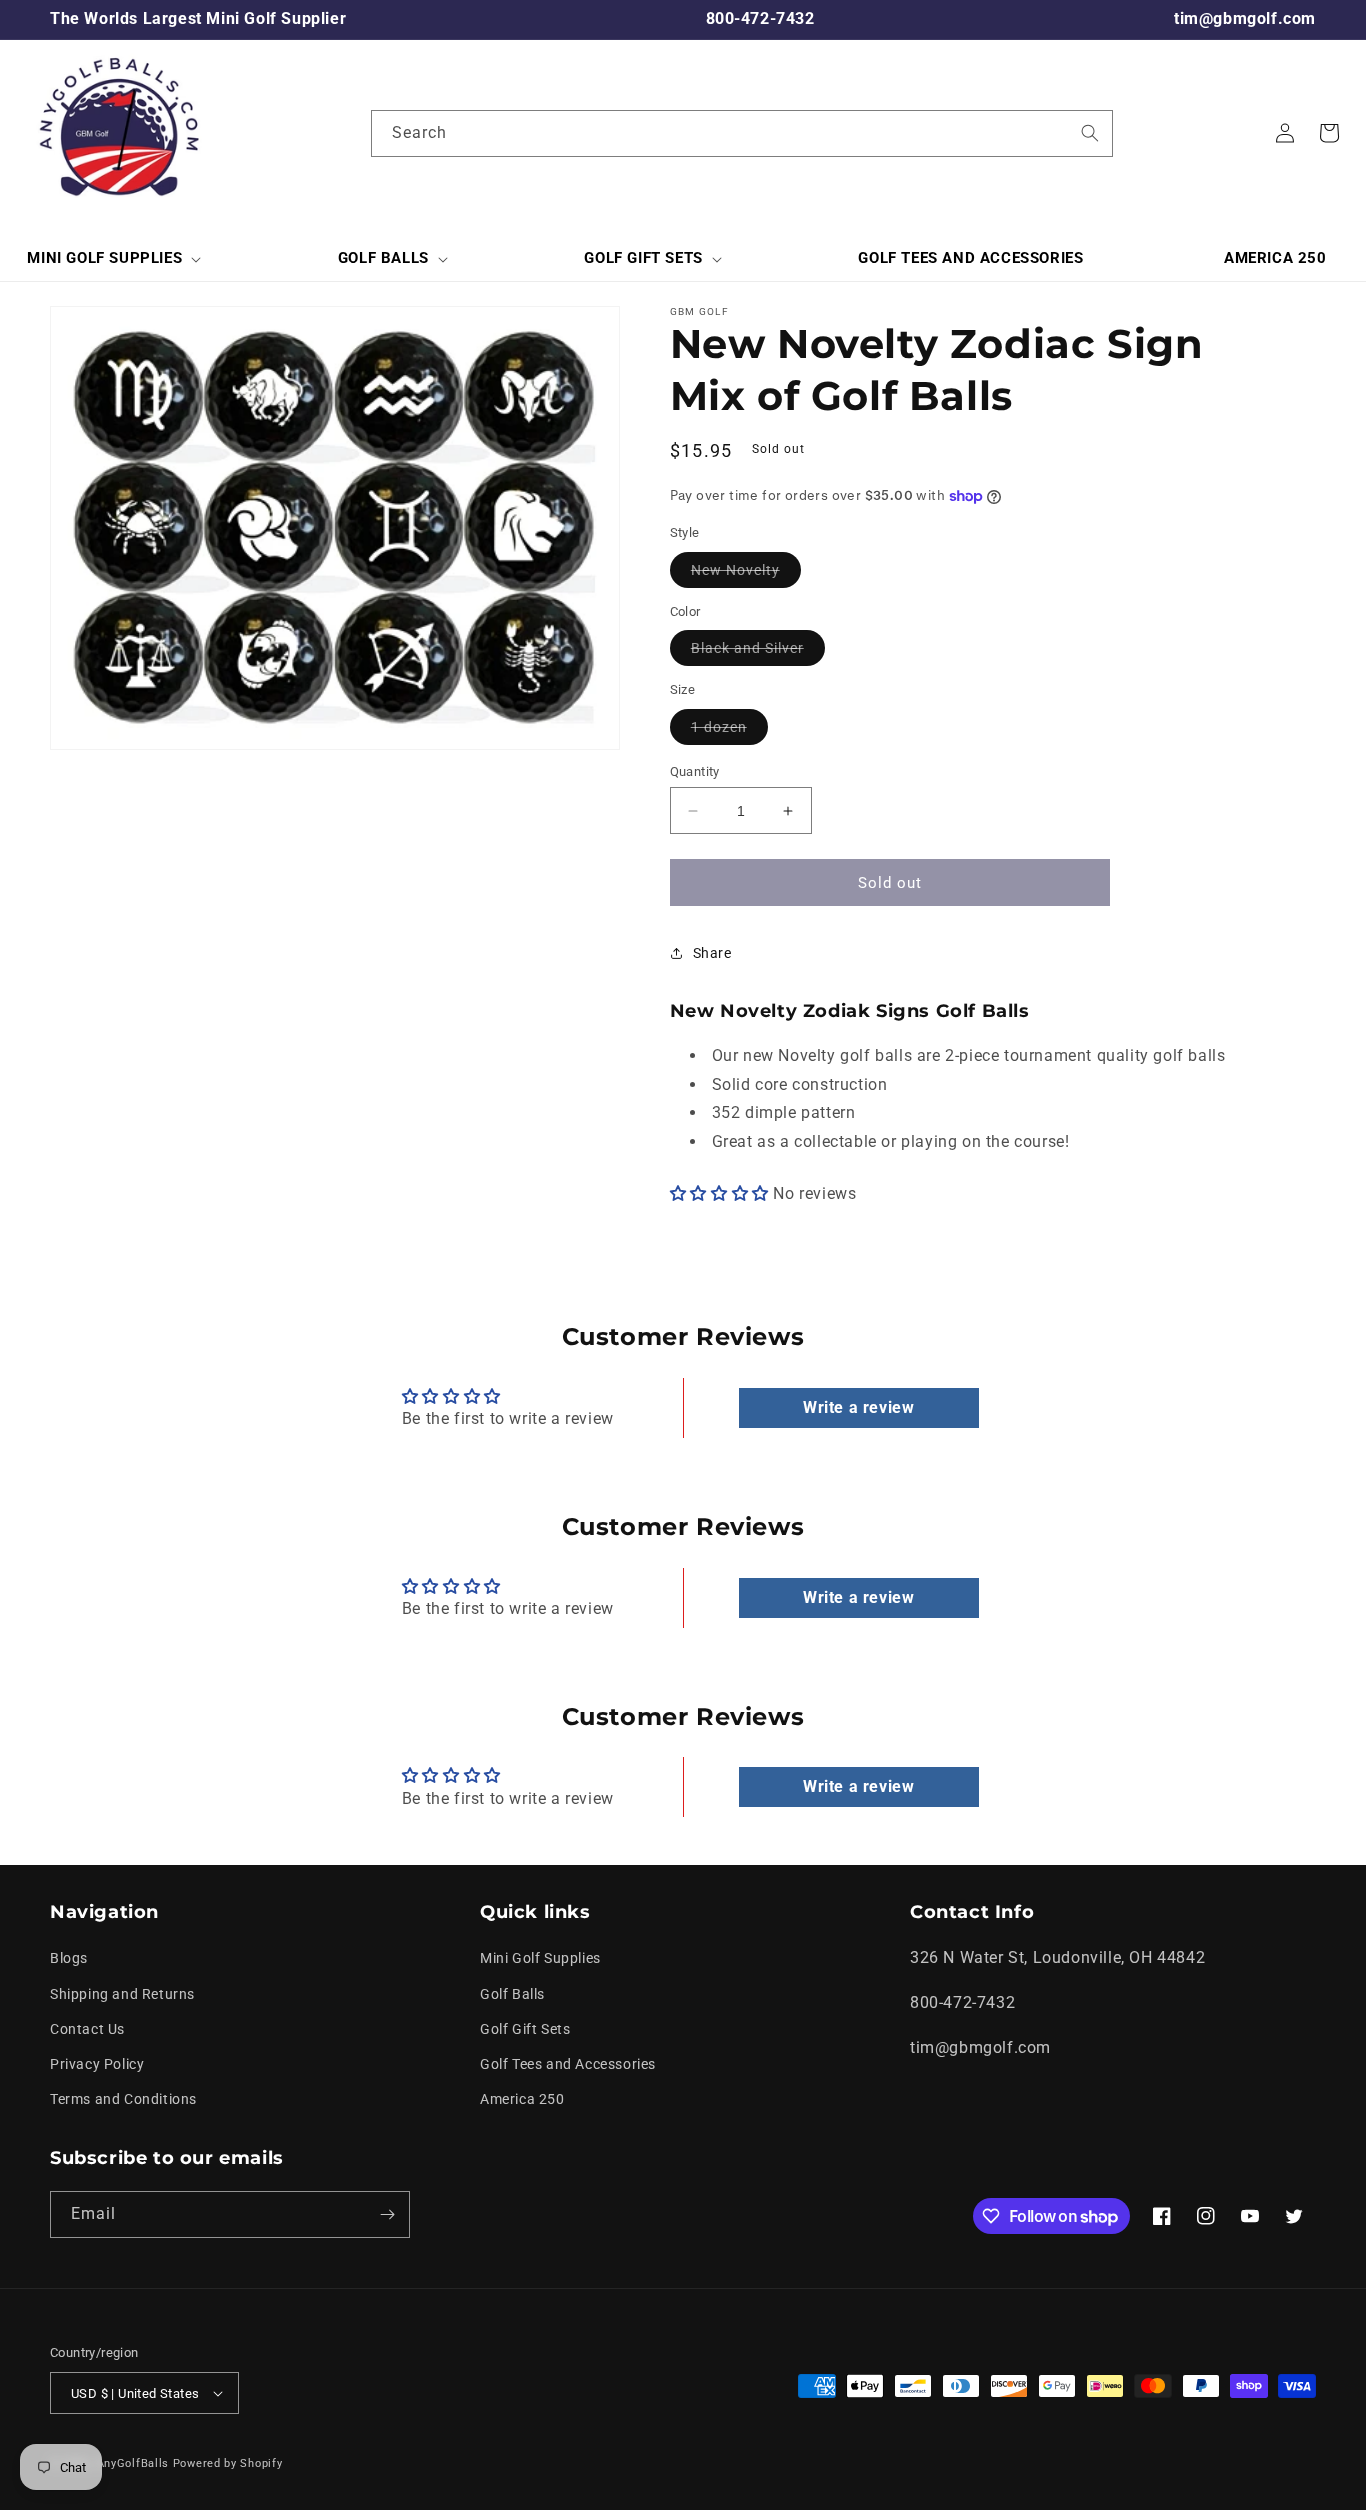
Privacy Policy (97, 2064)
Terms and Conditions (123, 2099)
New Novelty (746, 574)
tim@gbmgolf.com (1245, 18)
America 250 (522, 2099)
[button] (112, 259)
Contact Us (87, 2029)
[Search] (1090, 133)
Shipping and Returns (122, 1994)
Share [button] (712, 953)
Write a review (858, 1407)
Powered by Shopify (228, 2463)
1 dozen (729, 731)
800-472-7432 (760, 18)
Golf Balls (512, 1994)
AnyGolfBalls (133, 2463)
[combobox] (742, 133)
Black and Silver (758, 652)
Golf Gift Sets (525, 2029)
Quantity (695, 771)
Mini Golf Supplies (540, 1958)
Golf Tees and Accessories (568, 2064)
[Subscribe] (387, 2214)
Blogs (69, 1958)
